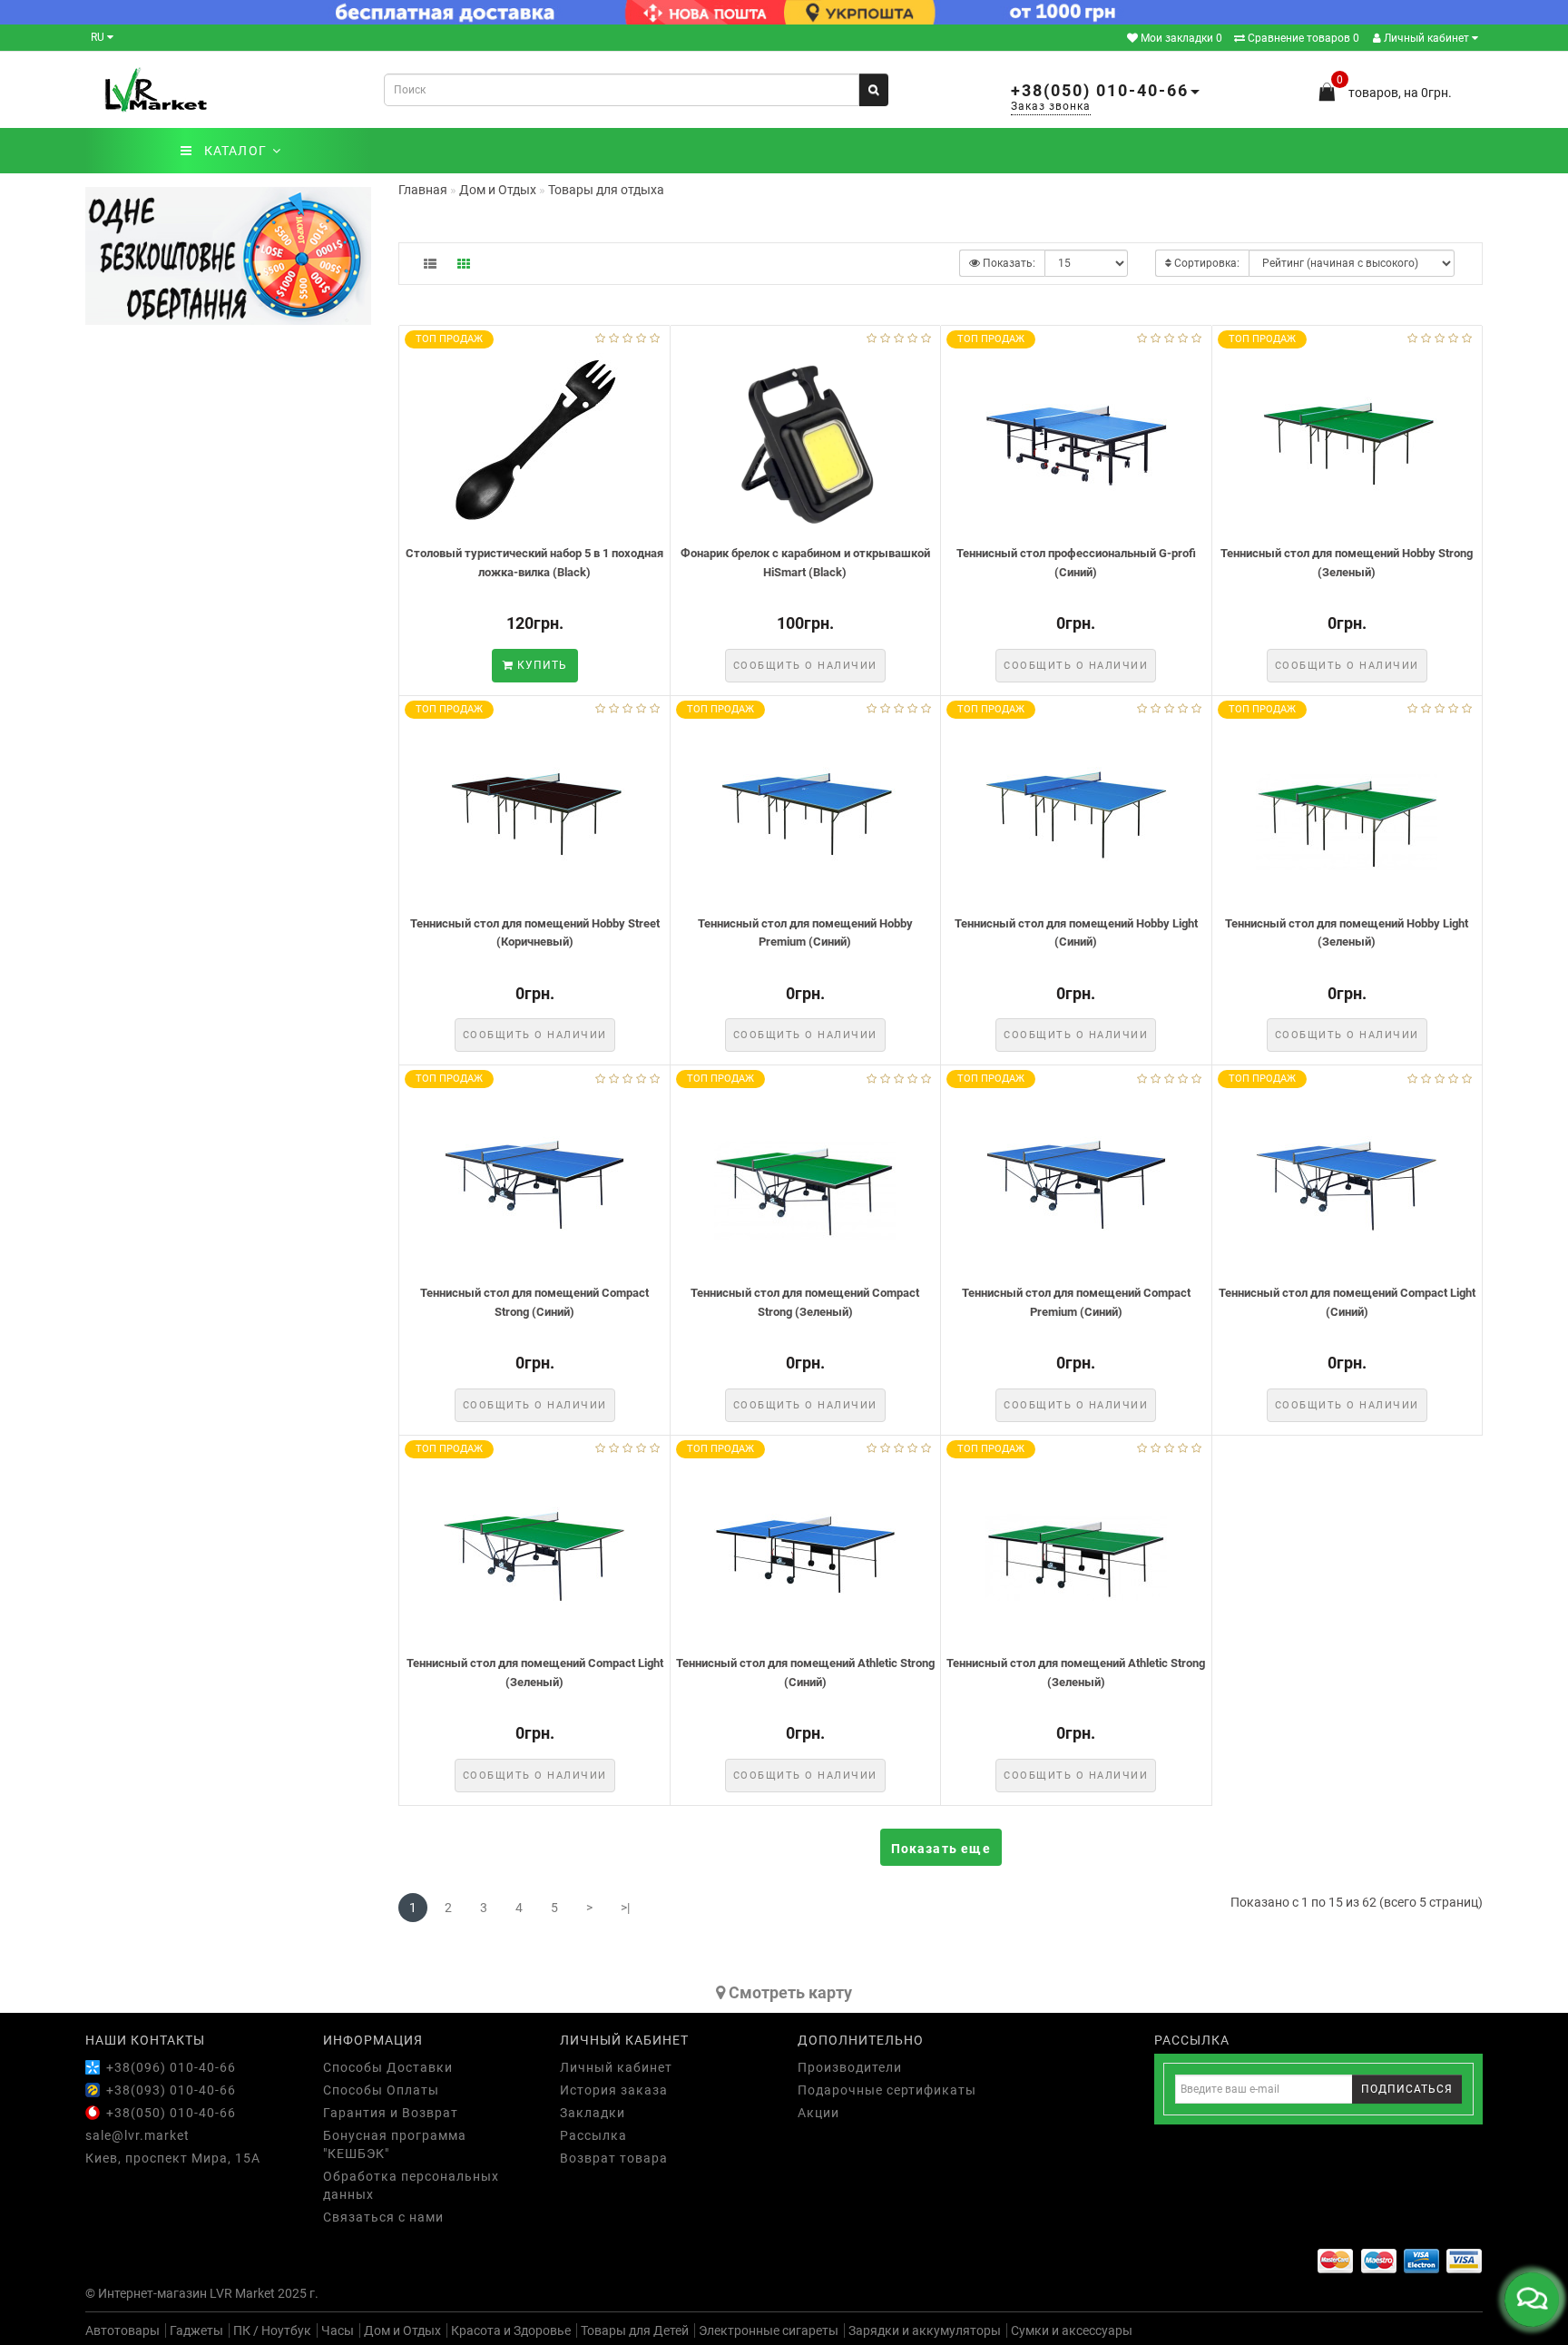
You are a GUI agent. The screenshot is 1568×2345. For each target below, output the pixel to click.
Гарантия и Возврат (391, 2113)
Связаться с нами (383, 2217)
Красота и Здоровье (511, 2330)
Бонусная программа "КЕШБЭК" (395, 2144)
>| (625, 1908)
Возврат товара (614, 2158)
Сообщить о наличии (805, 666)
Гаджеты (196, 2330)
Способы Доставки (388, 2067)
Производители (850, 2067)
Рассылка (593, 2135)
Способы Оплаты (381, 2090)
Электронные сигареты (769, 2330)
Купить (540, 665)
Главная (423, 190)
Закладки (593, 2113)
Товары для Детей (635, 2330)
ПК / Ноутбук (272, 2330)
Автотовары (122, 2330)
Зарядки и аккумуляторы (925, 2330)
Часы (338, 2330)
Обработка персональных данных (411, 2185)
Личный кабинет (1426, 38)
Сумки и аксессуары (1072, 2330)
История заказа (614, 2090)
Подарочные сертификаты (887, 2090)
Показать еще (941, 1849)
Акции (818, 2113)
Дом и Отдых (402, 2330)
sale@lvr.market (137, 2135)
